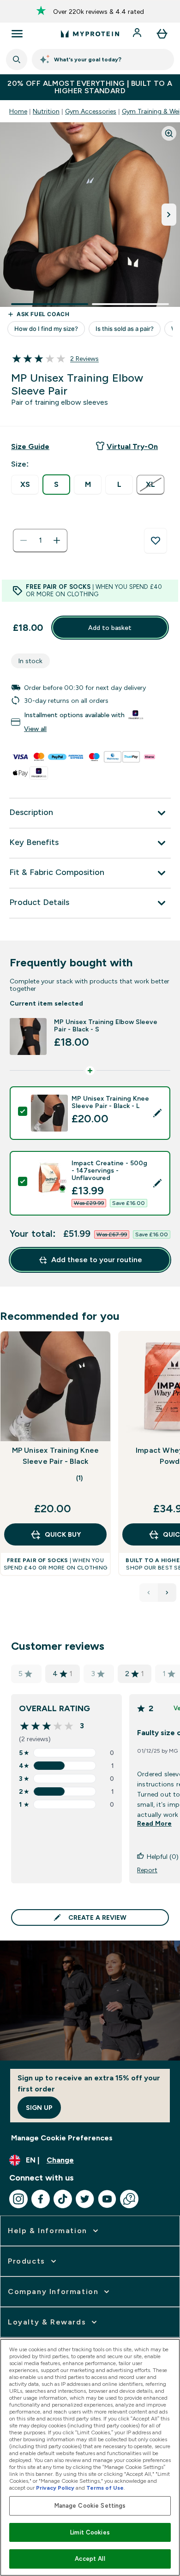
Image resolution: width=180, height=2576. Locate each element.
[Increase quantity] (57, 540)
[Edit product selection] (157, 1113)
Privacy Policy (55, 2488)
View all (35, 729)
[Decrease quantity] (24, 540)
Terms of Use (105, 2488)
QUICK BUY (63, 1534)
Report (147, 1870)
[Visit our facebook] (41, 2199)
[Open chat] (129, 2199)
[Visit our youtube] (107, 2199)
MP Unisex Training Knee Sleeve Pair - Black (56, 1456)
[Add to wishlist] (156, 541)
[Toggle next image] (169, 215)
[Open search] (17, 60)
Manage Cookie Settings (90, 2506)
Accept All (90, 2559)
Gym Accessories (91, 111)
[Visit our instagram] (18, 2199)
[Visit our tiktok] (63, 2199)
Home (18, 111)
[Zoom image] (169, 133)
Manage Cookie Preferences (62, 2138)
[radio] (25, 485)
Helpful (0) (163, 1857)
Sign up (39, 2108)
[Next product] (167, 1593)
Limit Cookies (90, 2532)
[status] (40, 540)
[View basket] (162, 34)
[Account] (138, 34)
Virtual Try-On (132, 446)
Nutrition (46, 111)
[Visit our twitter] (85, 2199)
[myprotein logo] (90, 34)
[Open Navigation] (17, 34)
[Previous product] (149, 1593)
